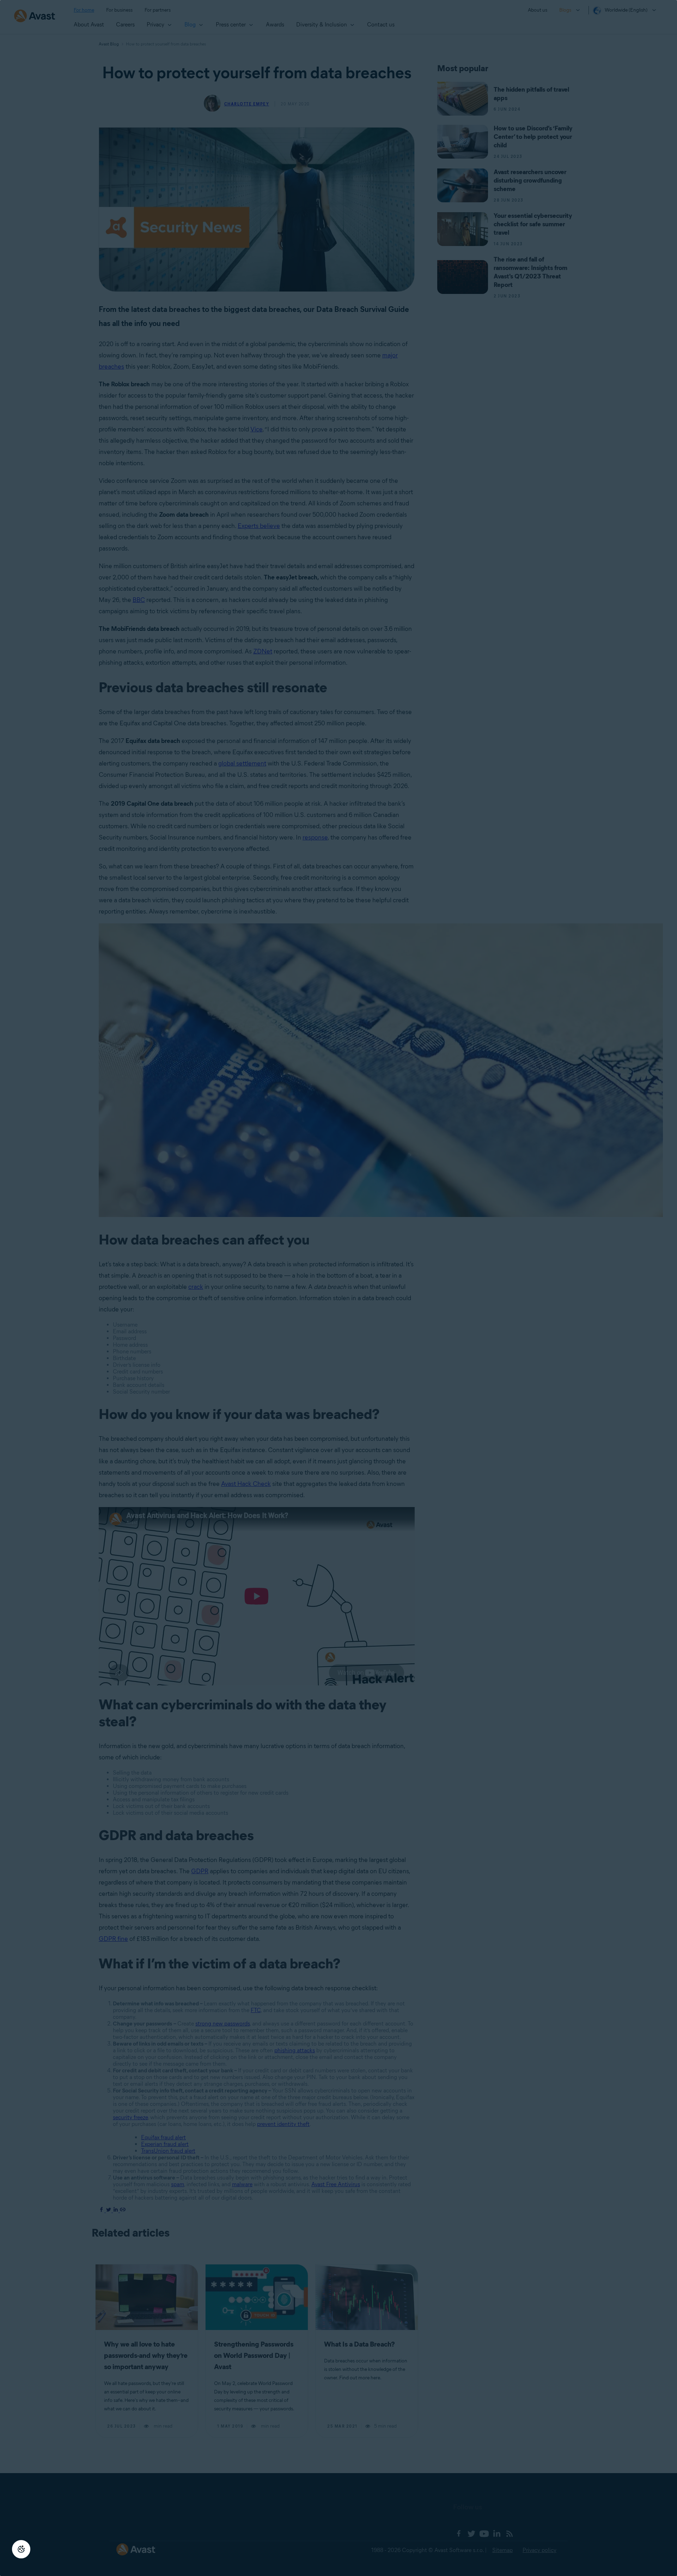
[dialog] (338, 1288)
